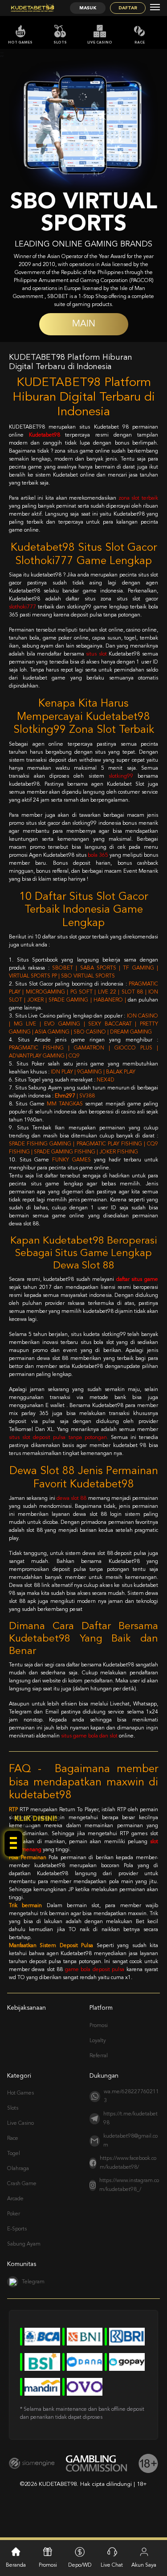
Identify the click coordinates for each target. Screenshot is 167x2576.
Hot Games (20, 43)
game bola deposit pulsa (95, 1970)
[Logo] (33, 8)
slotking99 (121, 776)
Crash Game (22, 2184)
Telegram (33, 2282)
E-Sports (17, 2229)
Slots (60, 43)
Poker (14, 2214)
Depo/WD (80, 2565)
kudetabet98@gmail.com (130, 2141)
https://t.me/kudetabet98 (130, 2119)
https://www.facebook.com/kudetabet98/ (128, 2163)
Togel (14, 2154)
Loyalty (98, 2041)
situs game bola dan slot (89, 1736)
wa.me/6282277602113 (131, 2096)
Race (140, 43)
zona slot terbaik (138, 498)
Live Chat (112, 2565)
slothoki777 (22, 607)
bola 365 (98, 855)
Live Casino (100, 43)
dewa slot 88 (72, 1499)
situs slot (96, 654)
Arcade (15, 2199)
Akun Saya (144, 2565)
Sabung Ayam (24, 2244)
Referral (99, 2056)
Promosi (99, 2026)
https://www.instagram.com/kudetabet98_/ (129, 2185)
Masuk (88, 8)
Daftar (128, 8)
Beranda (16, 2565)
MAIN (84, 324)
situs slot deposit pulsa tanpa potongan (58, 1438)
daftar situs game (137, 1280)
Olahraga (18, 2169)
